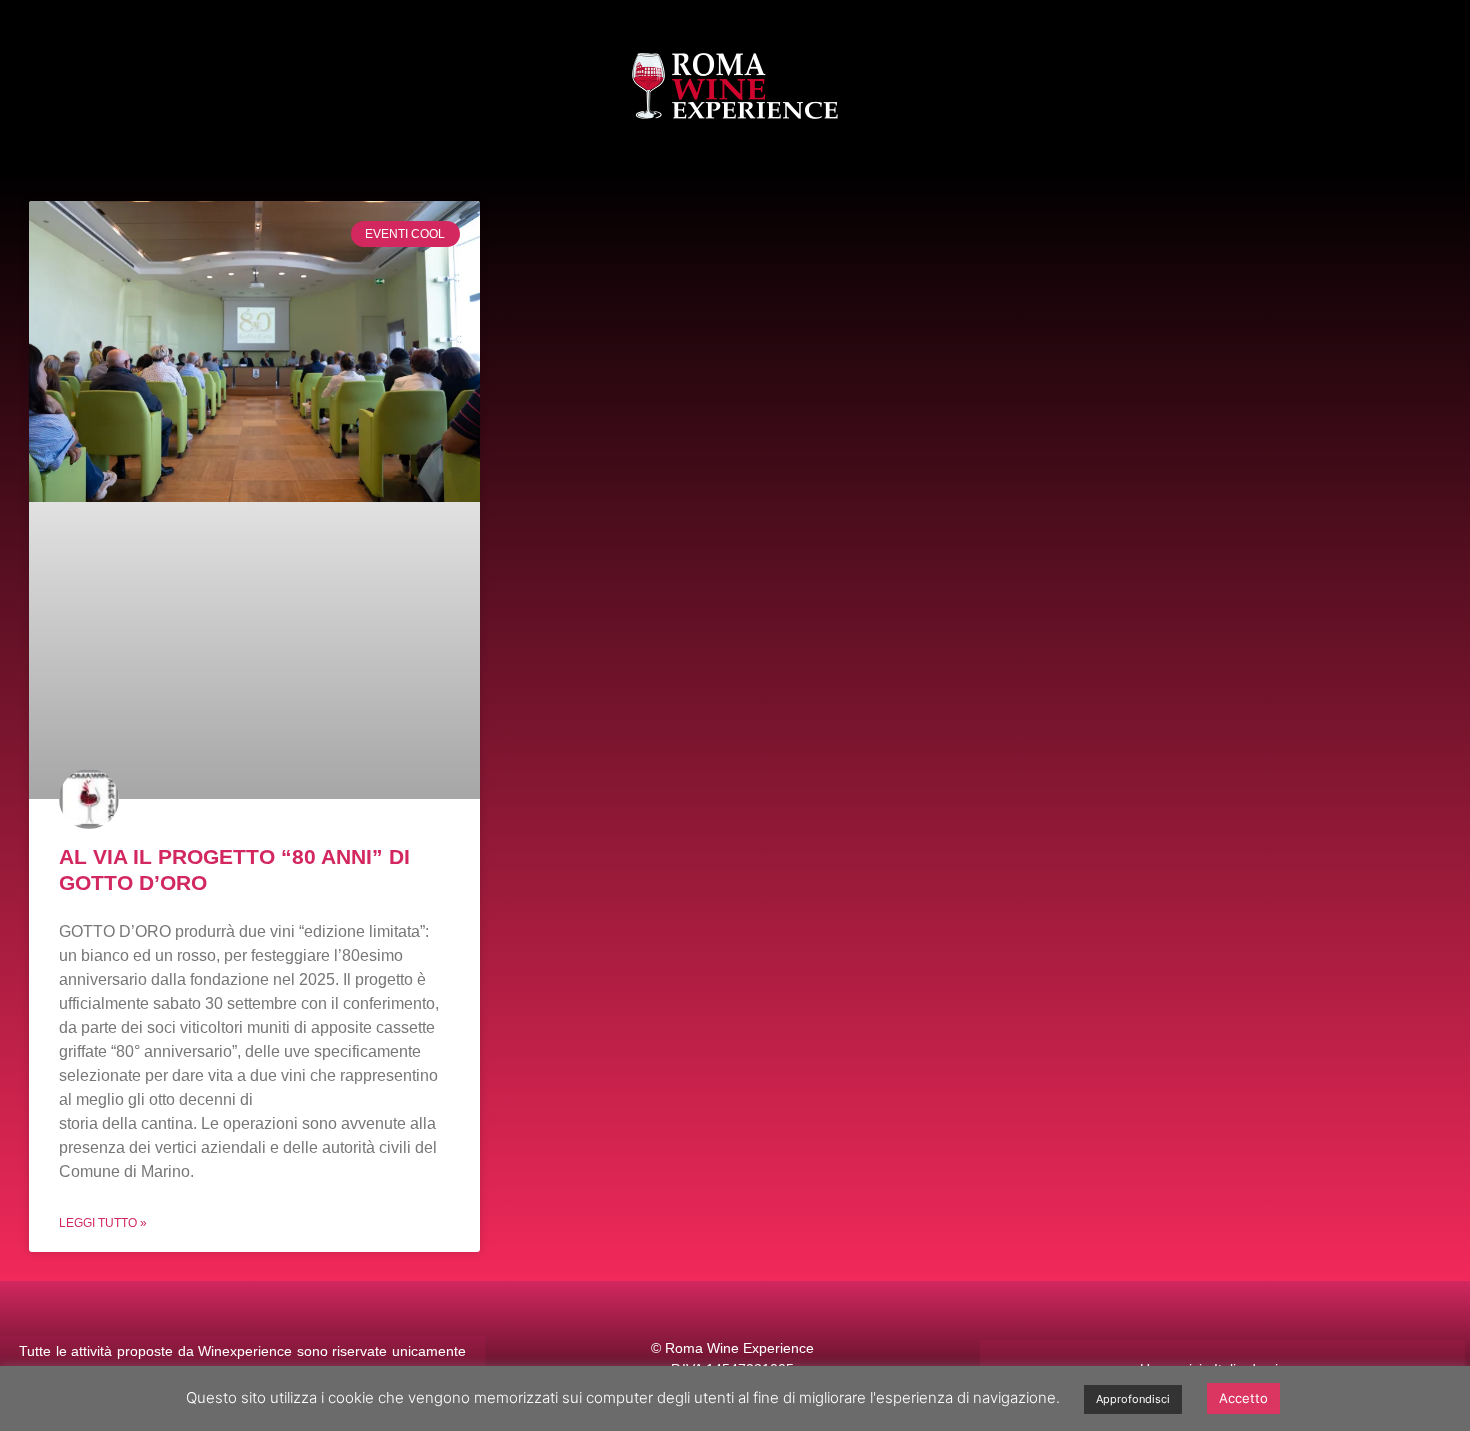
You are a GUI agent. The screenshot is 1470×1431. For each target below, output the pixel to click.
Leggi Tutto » (103, 1223)
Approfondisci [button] (1133, 1399)
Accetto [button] (1243, 1398)
